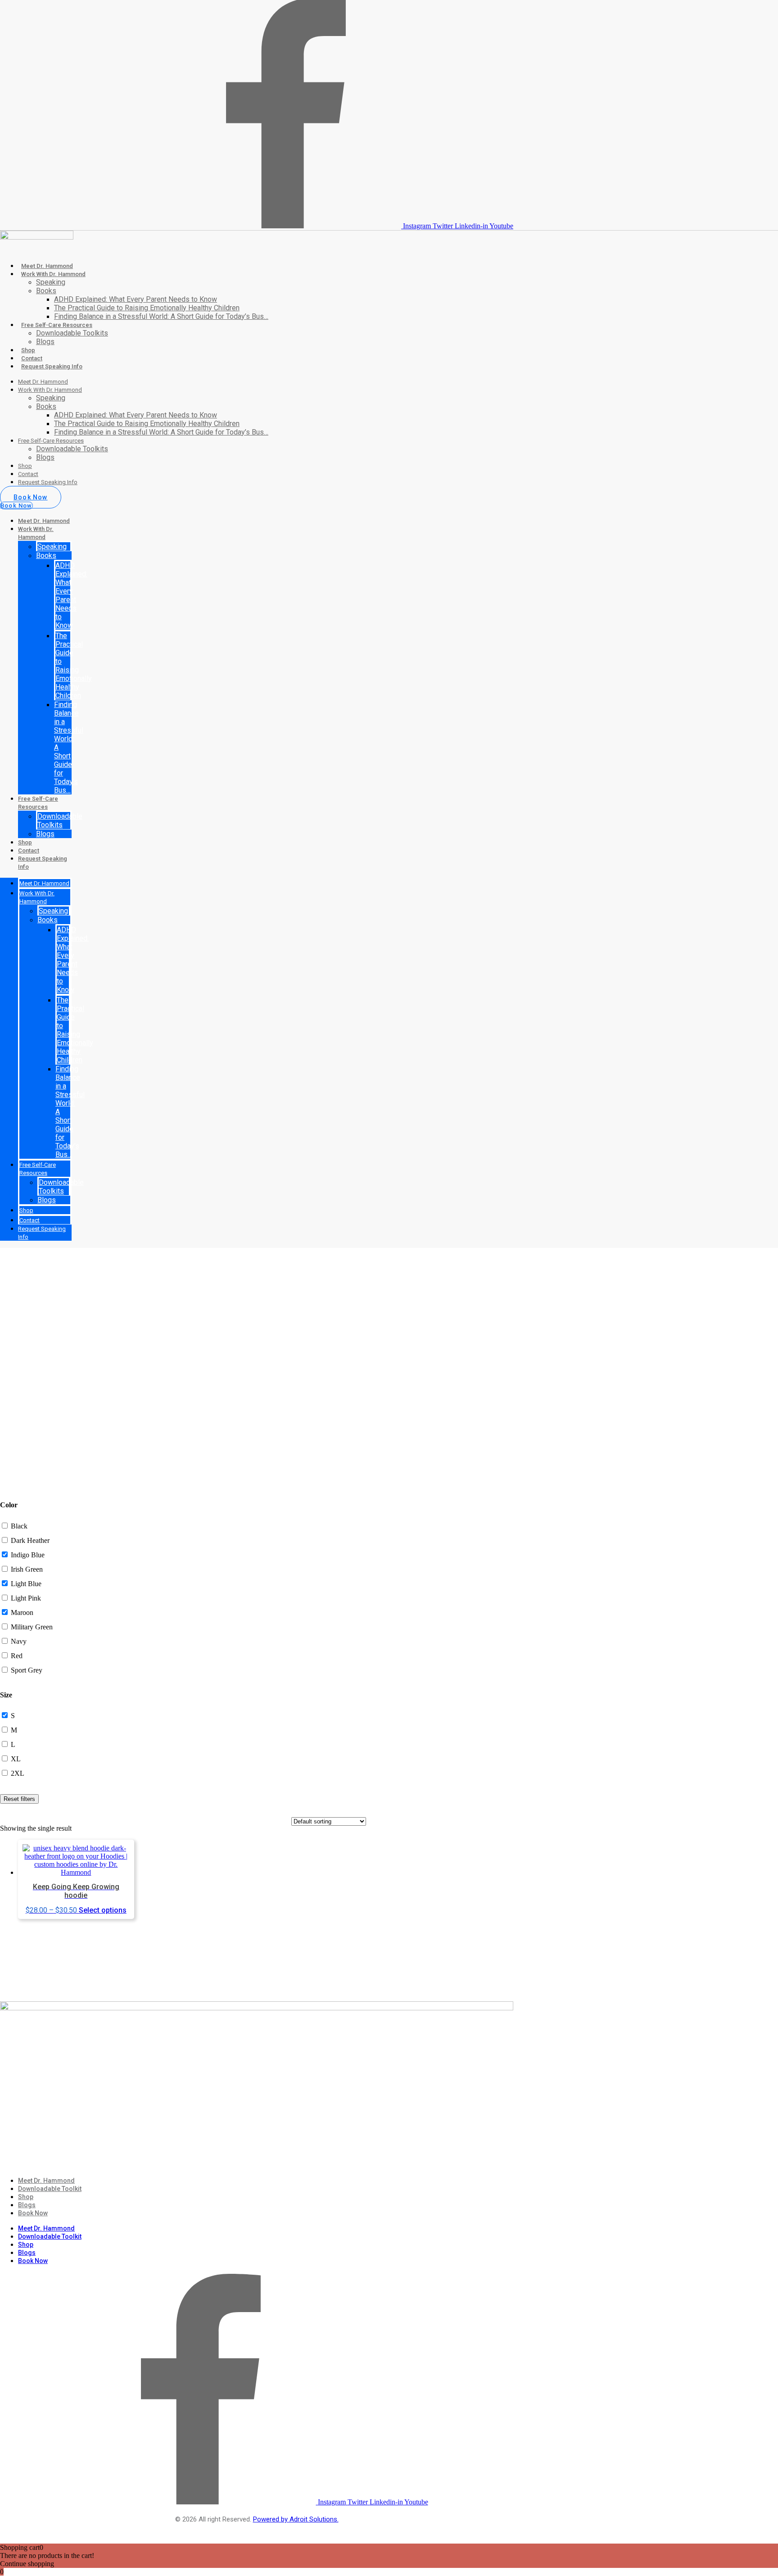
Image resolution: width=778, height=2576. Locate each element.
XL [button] (16, 1759)
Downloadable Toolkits (72, 333)
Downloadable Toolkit (50, 2189)
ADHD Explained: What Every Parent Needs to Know (136, 299)
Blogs (45, 342)
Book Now (33, 2213)
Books (46, 291)
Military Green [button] (32, 1627)
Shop (28, 350)
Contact (32, 358)
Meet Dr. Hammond (47, 266)
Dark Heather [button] (30, 1540)
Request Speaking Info (52, 366)
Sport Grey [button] (27, 1670)
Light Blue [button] (26, 1584)
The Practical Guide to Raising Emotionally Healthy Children (147, 308)
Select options (103, 1910)
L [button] (13, 1744)
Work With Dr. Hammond (53, 274)
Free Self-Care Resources (57, 325)
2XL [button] (18, 1773)
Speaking (51, 282)
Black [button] (19, 1526)
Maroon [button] (22, 1612)
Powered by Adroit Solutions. (296, 2519)
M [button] (14, 1730)
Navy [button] (19, 1641)
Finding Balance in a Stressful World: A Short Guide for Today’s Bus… (161, 316)
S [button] (13, 1716)
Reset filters (19, 1799)
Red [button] (17, 1656)
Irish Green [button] (27, 1569)
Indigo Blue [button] (28, 1555)
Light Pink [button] (26, 1598)
